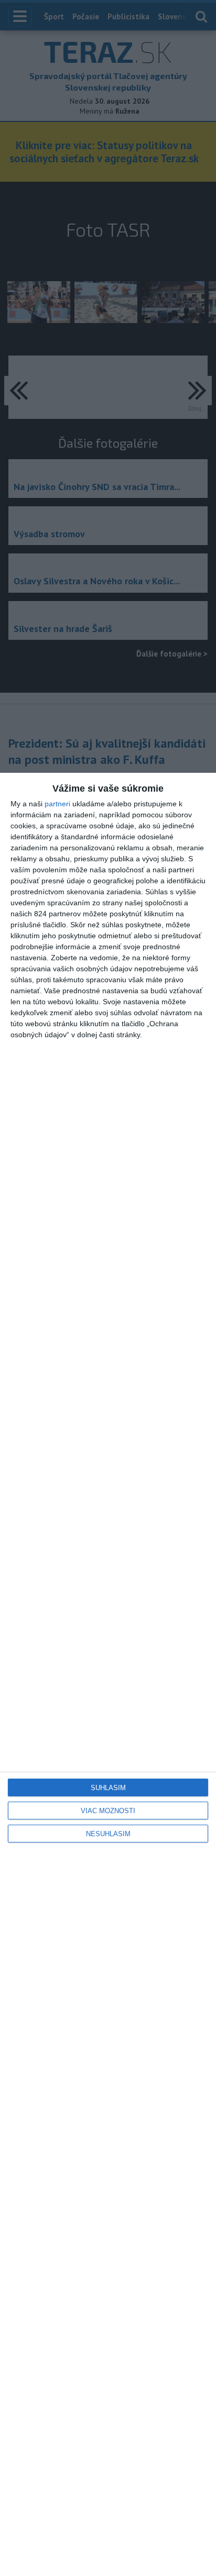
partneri (57, 804)
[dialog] (108, 1674)
